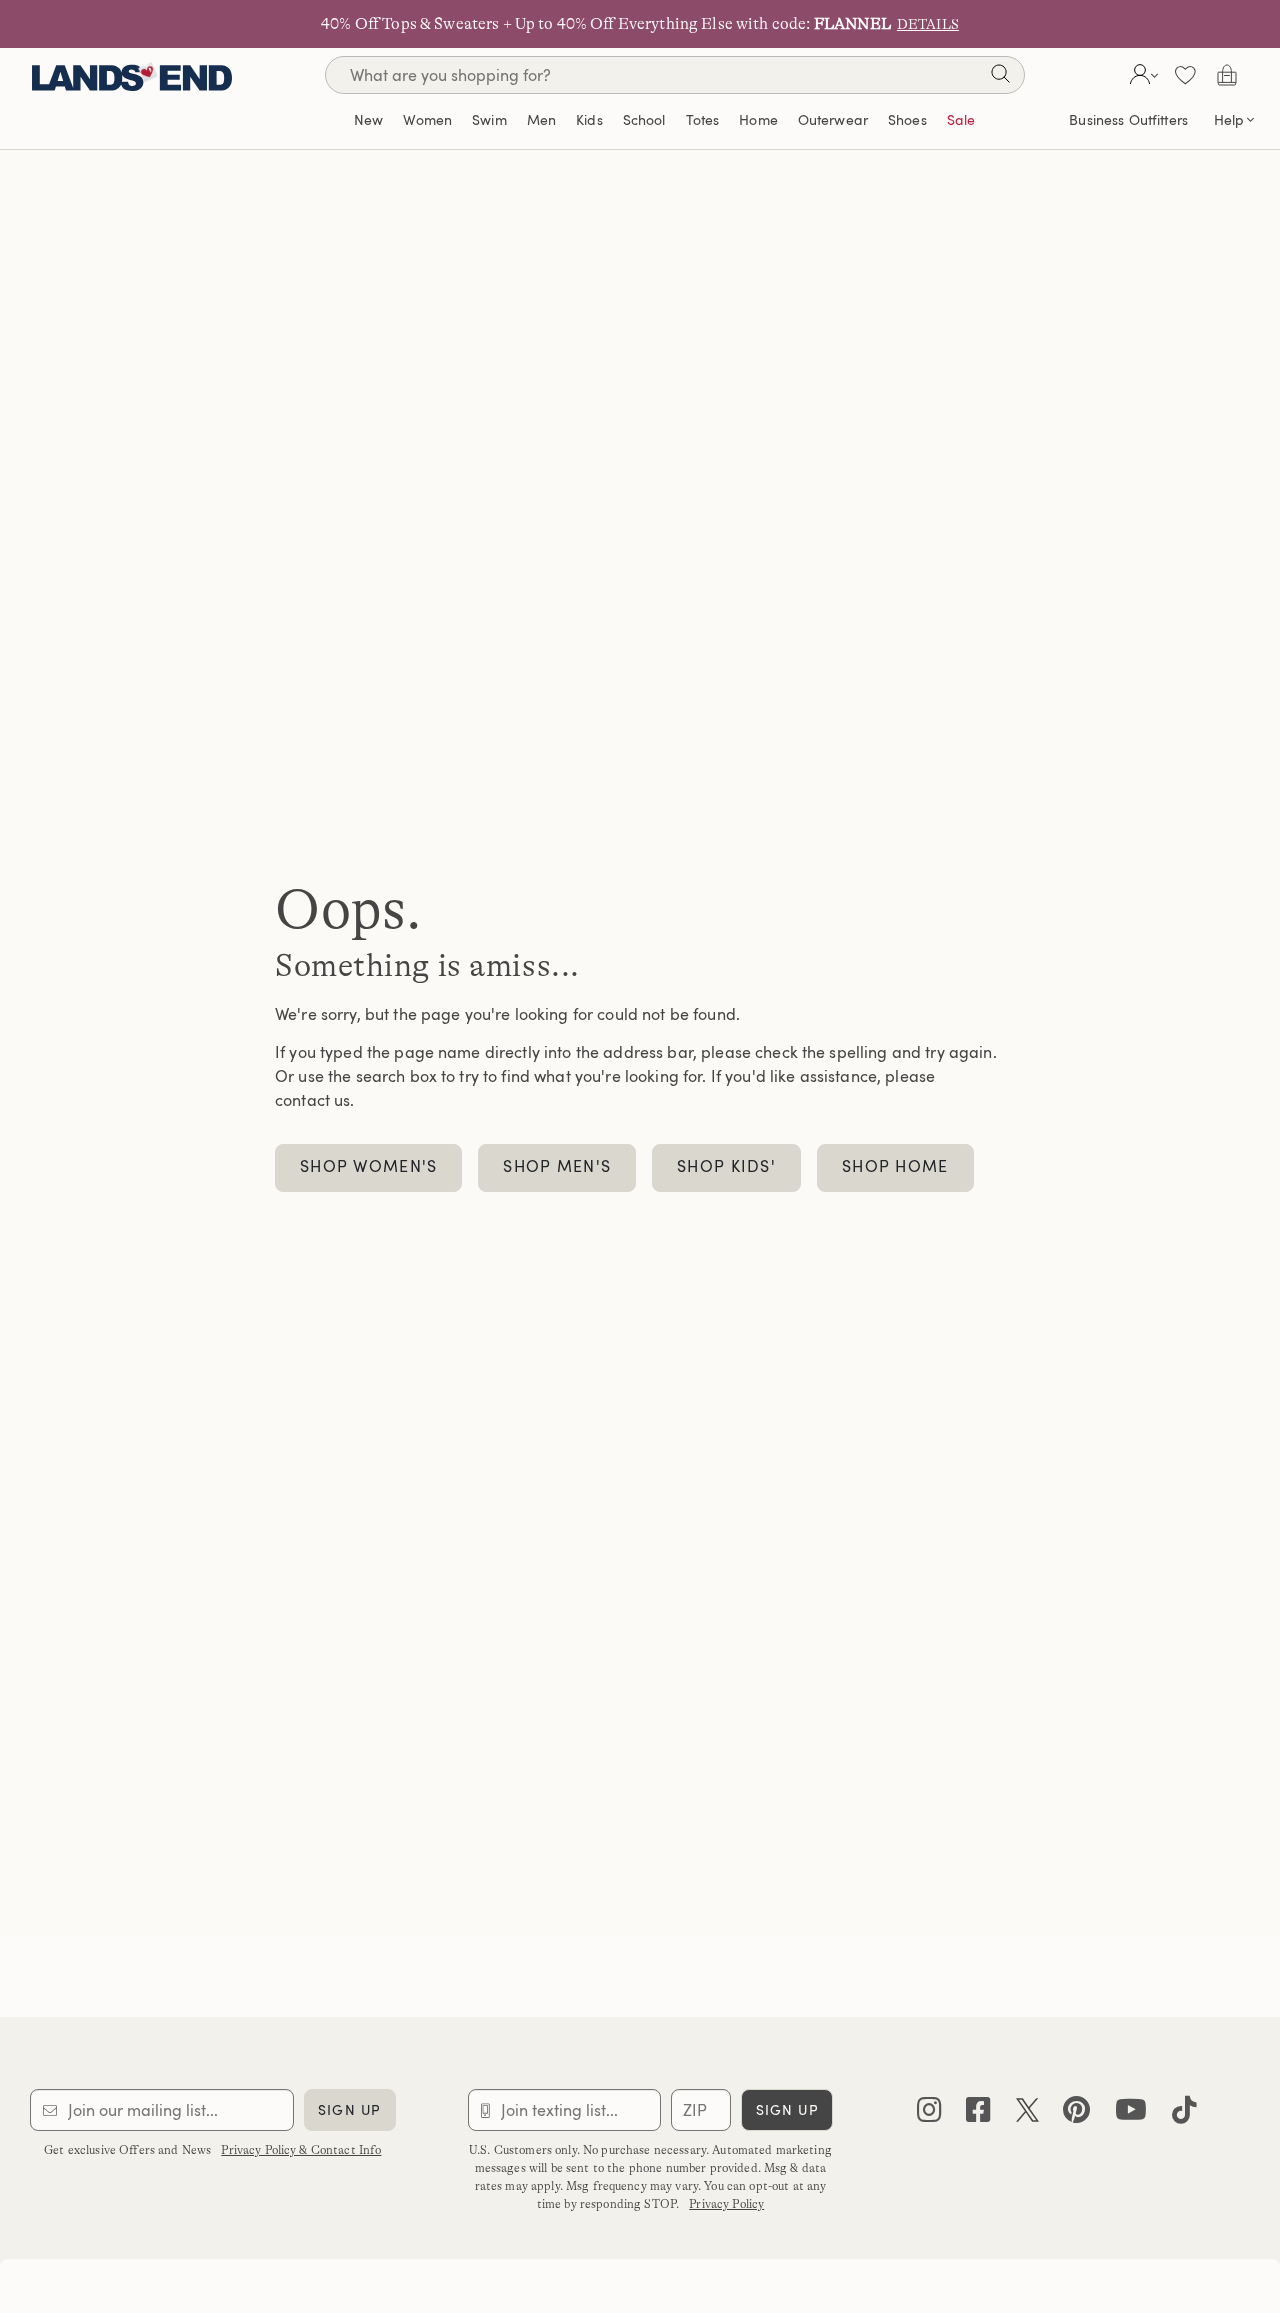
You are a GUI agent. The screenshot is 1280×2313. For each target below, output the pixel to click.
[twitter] (1027, 2114)
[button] (1141, 75)
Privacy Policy (726, 2204)
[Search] (1000, 77)
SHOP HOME (895, 1166)
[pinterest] (1076, 2114)
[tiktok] (1184, 2114)
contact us (312, 1100)
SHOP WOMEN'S (368, 1166)
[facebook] (978, 2114)
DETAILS (928, 24)
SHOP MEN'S (557, 1166)
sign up (349, 2109)
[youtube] (1131, 2114)
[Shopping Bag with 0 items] (1227, 75)
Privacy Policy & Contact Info (301, 2150)
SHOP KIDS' (726, 1166)
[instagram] (929, 2114)
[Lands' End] (132, 74)
